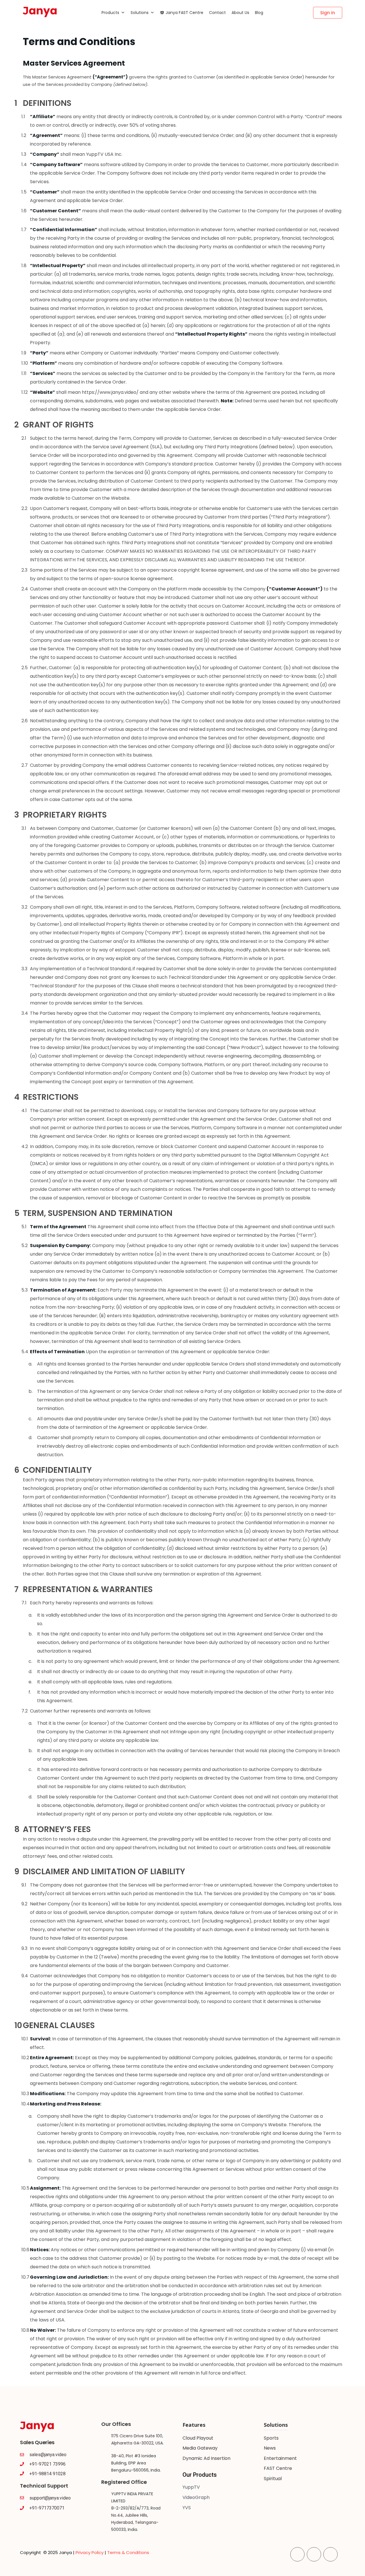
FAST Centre (278, 2468)
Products (110, 13)
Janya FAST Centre (184, 13)
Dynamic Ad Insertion (206, 2458)
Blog (259, 13)
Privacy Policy (90, 2552)
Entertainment (280, 2458)
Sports (271, 2438)
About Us (240, 13)
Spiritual (273, 2479)
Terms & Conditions (128, 2552)
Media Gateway (200, 2448)
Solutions (140, 13)
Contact (217, 13)
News (270, 2448)
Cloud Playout (198, 2438)
